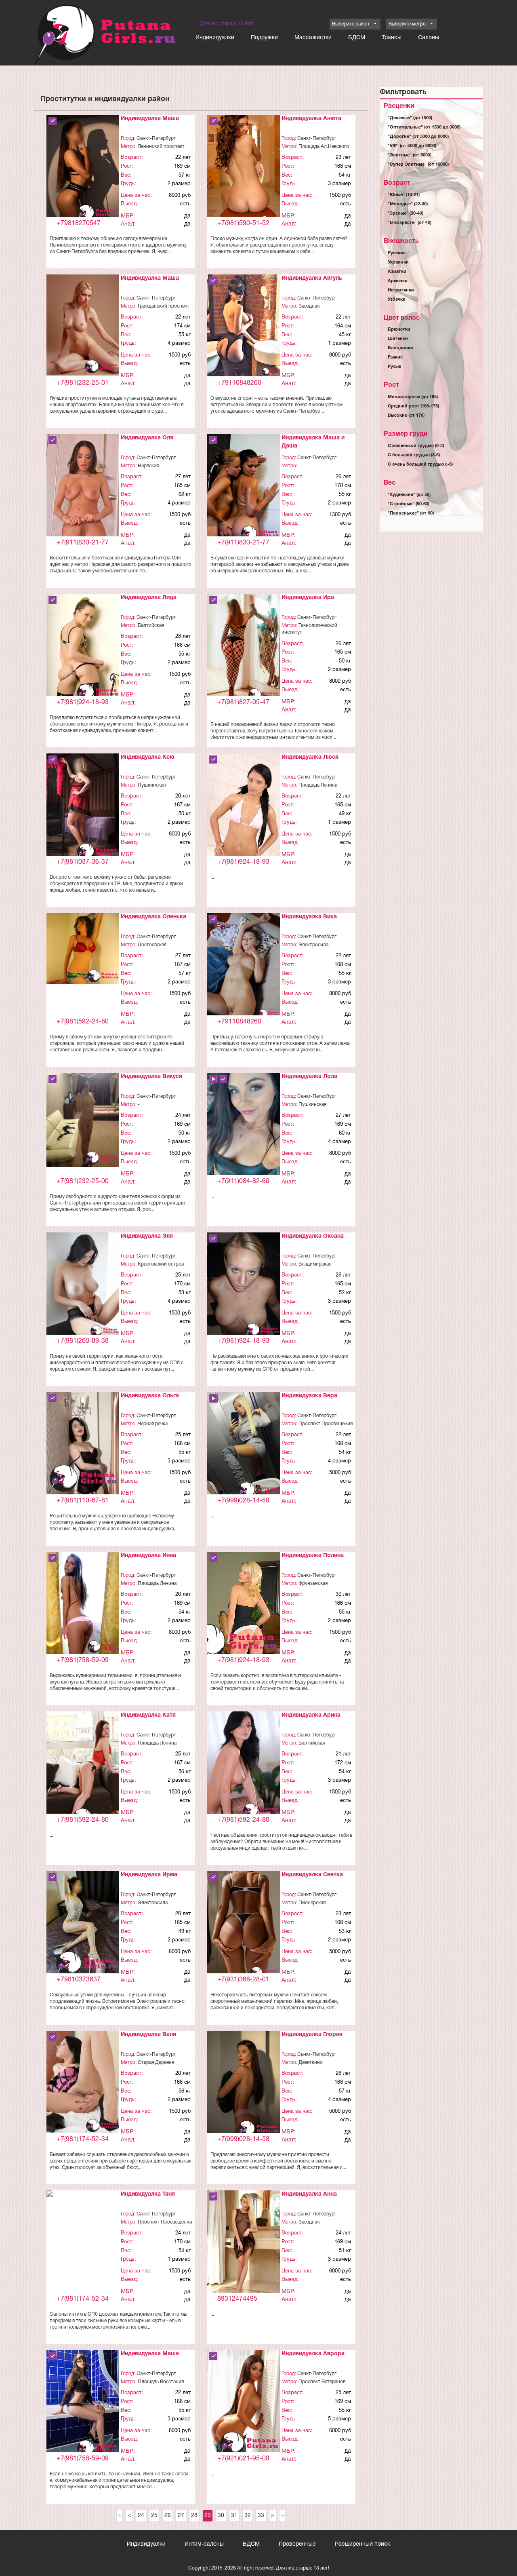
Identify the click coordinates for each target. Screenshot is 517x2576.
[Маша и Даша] (244, 489)
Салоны (429, 38)
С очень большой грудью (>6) (420, 464)
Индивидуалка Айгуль (312, 278)
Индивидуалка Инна (148, 1556)
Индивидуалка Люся (310, 757)
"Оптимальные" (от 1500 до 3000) (424, 127)
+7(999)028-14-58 (243, 1501)
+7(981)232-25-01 (83, 383)
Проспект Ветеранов (322, 2382)
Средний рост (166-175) (413, 406)
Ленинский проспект (161, 147)
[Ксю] (83, 808)
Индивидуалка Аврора (313, 2354)
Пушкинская (152, 785)
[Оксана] (244, 1286)
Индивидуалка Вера (309, 1396)
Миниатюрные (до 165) (413, 397)
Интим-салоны (204, 2544)
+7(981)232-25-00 (83, 1181)
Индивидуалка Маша (150, 119)
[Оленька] (83, 948)
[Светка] (244, 1926)
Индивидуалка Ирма (149, 1875)
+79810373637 (79, 1980)
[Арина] (244, 1766)
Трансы (392, 38)
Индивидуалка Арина (311, 1715)
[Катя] (83, 1771)
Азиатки (397, 272)
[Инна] (83, 1603)
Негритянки (401, 290)
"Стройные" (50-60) (409, 504)
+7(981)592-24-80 (83, 1022)
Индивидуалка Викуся (151, 1077)
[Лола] (244, 1142)
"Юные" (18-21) (404, 195)
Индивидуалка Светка (312, 1875)
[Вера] (244, 1447)
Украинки (398, 262)
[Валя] (83, 2082)
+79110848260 (239, 383)
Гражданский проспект (164, 306)
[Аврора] (244, 2405)
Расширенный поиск (363, 2544)
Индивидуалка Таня (148, 2194)
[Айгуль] (244, 326)
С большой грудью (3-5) (414, 455)
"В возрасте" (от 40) (410, 223)
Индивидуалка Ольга (150, 1396)
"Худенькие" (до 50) (409, 495)
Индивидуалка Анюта (311, 119)
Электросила (313, 945)
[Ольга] (83, 1444)
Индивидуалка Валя (148, 2035)
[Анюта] (244, 170)
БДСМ (357, 38)
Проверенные (297, 2544)
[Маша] (83, 170)
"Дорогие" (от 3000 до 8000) (418, 137)
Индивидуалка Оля (147, 438)
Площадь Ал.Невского (324, 147)
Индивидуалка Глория (312, 2035)
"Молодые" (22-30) (408, 204)
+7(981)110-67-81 (83, 1501)
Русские (397, 253)
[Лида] (83, 649)
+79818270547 (79, 224)
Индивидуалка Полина (313, 1556)
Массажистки (313, 38)
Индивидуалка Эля (147, 1236)
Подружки (264, 38)
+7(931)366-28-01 (243, 1980)
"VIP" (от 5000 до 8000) (412, 146)
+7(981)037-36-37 (83, 862)
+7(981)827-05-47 (243, 703)
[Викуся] (83, 1120)
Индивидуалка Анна (309, 2194)
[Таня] (83, 2199)
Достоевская (152, 945)
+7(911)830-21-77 (83, 543)
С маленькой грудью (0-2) (416, 446)
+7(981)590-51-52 (243, 224)
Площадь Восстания (161, 2382)
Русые (394, 367)
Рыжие (395, 357)
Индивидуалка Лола (309, 1077)
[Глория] (244, 2085)
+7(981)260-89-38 (83, 1341)
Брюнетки (399, 329)
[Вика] (244, 966)
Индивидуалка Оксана (313, 1236)
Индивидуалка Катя (148, 1715)
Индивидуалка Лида (149, 598)
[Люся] (244, 816)
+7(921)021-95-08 (243, 2459)
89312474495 (237, 2299)
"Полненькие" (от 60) (411, 513)
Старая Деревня (156, 2062)
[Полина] (244, 1609)
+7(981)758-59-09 (83, 1660)
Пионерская (312, 1903)
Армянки (398, 281)
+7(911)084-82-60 (243, 1181)
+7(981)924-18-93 (83, 703)
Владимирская (315, 1264)
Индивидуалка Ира (308, 598)
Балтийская (151, 626)
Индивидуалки (215, 38)
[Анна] (244, 2245)
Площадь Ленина (318, 785)
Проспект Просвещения (326, 1424)
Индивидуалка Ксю (148, 757)
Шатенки (398, 339)
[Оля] (83, 488)
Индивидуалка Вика (309, 917)
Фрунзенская (313, 1583)
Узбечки (397, 300)
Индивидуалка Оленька (153, 917)
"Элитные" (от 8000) (410, 155)
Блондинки (400, 348)
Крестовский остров (161, 1264)
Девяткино (311, 2062)
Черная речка (153, 1424)
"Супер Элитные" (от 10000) (418, 165)
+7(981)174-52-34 (83, 2139)
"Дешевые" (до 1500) (410, 118)
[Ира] (244, 649)
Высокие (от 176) (406, 416)
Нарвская (148, 466)
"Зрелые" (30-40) (406, 213)
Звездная (309, 306)
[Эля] (83, 1286)
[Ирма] (83, 1926)
